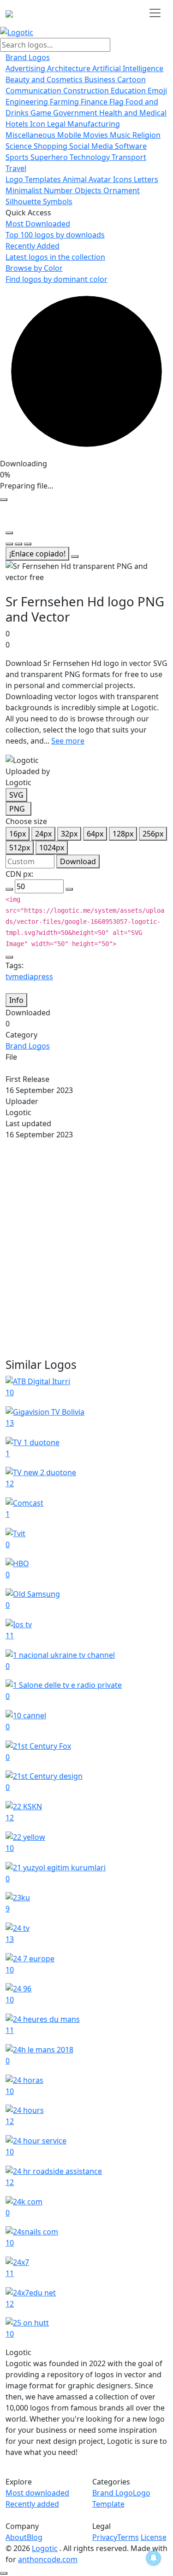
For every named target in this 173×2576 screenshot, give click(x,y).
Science (20, 146)
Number (59, 190)
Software (131, 146)
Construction (87, 91)
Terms (128, 2537)
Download (78, 861)
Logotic (45, 2548)
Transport (129, 157)
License (154, 2537)
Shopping (51, 146)
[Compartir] (9, 533)
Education (129, 91)
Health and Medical (133, 113)
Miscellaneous (31, 135)
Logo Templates (34, 179)
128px (123, 834)
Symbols (58, 201)
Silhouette (24, 201)
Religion (146, 135)
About (16, 2537)
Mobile (70, 135)
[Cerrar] (4, 500)
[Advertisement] (86, 1249)
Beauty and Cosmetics (45, 79)
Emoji (157, 91)
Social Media (92, 146)
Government (76, 113)
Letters (146, 179)
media (23, 977)
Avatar (101, 179)
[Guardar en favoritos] (75, 556)
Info (16, 1000)
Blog (35, 2537)
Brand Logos (28, 57)
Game (42, 113)
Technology (91, 157)
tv (9, 977)
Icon (39, 124)
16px (18, 834)
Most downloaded (37, 2493)
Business (101, 79)
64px (95, 834)
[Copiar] (9, 957)
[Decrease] (9, 889)
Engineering (28, 102)
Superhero (50, 157)
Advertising (26, 68)
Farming (65, 102)
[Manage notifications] (154, 2558)
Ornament (122, 190)
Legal (57, 124)
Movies (96, 135)
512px (20, 848)
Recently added (32, 2504)
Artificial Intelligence (128, 68)
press (43, 977)
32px (69, 834)
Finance (95, 102)
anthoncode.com (48, 2559)
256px (153, 834)
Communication (34, 91)
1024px (52, 848)
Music (121, 135)
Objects (89, 190)
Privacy (105, 2537)
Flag (117, 102)
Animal (76, 179)
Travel (16, 168)
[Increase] (69, 889)
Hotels (18, 124)
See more (68, 741)
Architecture (70, 68)
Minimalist (25, 190)
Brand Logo (113, 2493)
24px (43, 834)
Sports (18, 157)
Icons (123, 179)
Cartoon (131, 79)
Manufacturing (94, 124)
